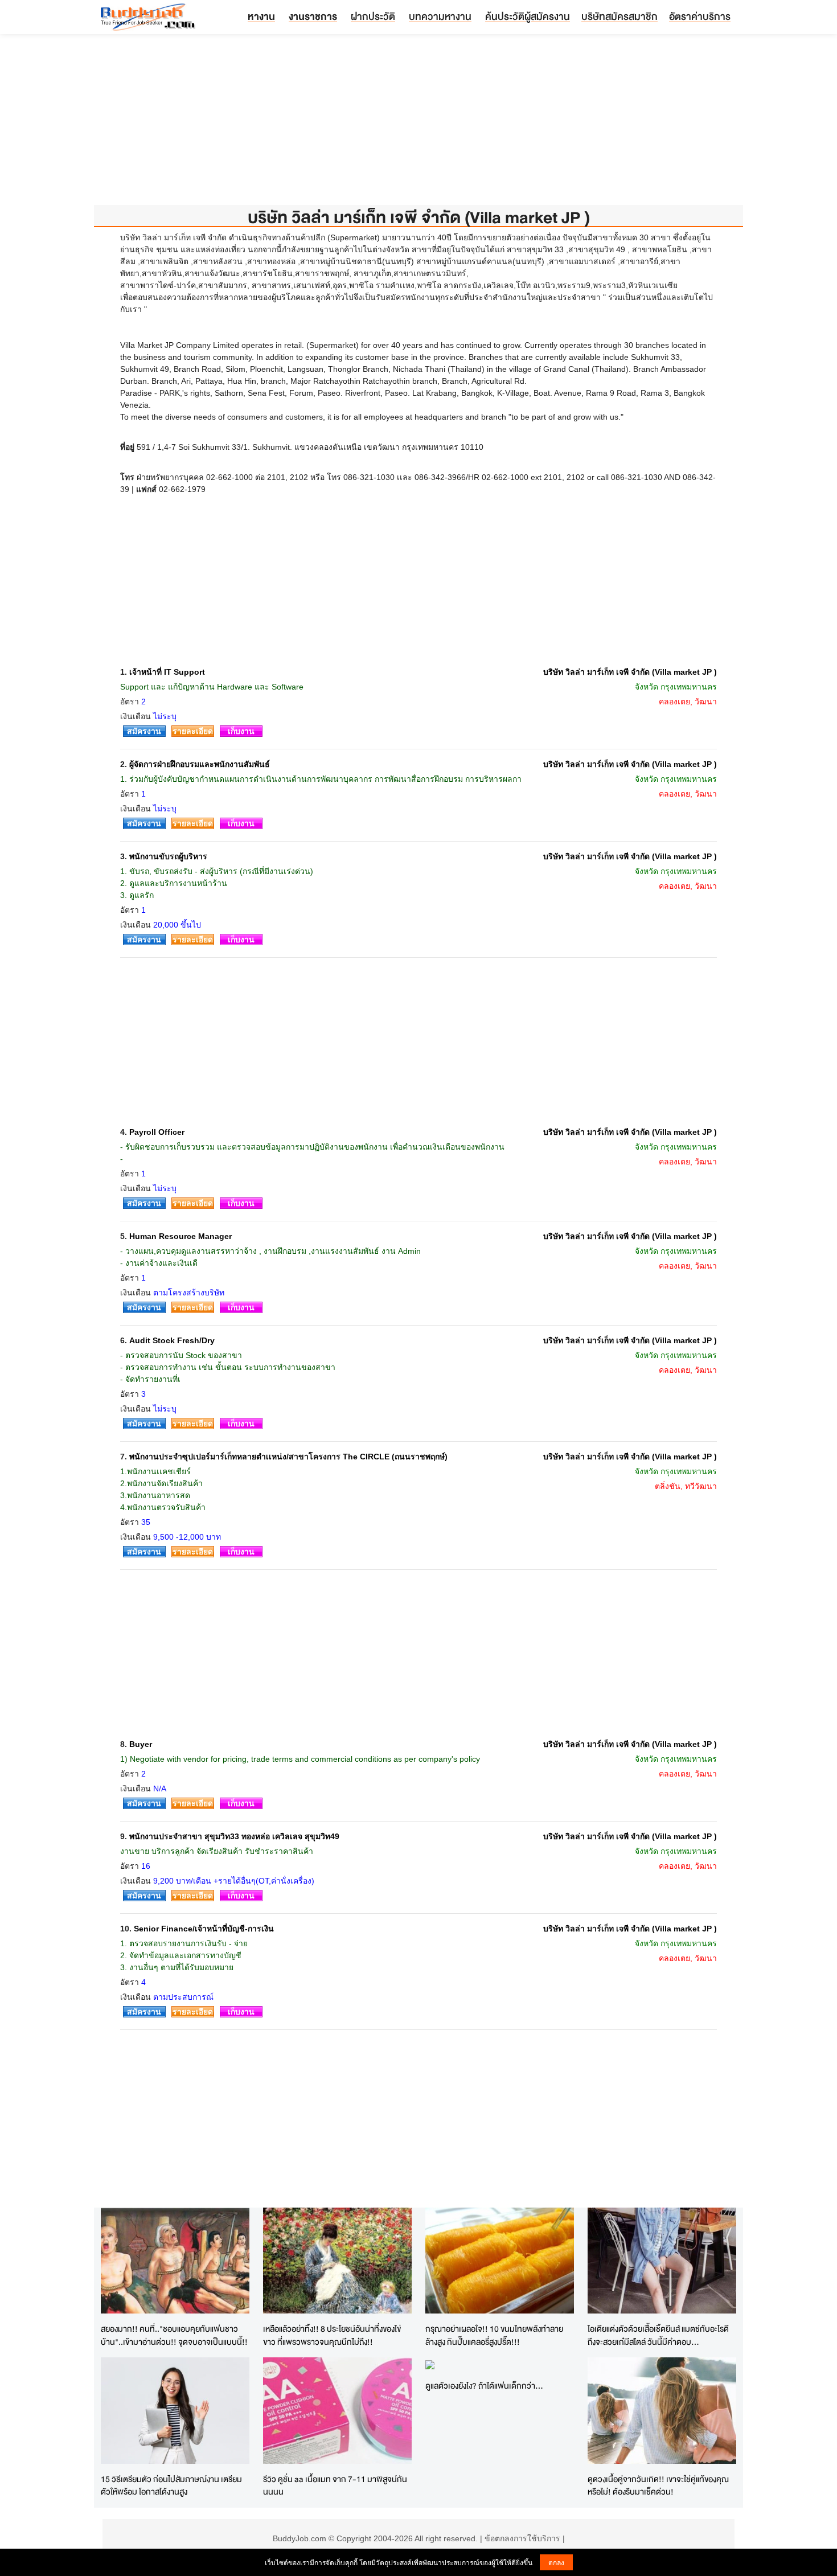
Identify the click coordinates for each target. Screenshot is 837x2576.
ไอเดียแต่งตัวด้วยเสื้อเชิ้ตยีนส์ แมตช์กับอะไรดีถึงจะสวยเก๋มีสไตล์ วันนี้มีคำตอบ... (658, 2335)
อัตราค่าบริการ (700, 16)
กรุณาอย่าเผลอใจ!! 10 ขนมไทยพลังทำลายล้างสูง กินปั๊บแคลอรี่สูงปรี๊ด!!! (494, 2335)
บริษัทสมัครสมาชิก (619, 16)
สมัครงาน (144, 731)
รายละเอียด (193, 731)
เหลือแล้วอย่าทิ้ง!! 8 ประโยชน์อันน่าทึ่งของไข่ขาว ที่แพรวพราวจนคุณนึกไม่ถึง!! (332, 2335)
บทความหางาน (440, 16)
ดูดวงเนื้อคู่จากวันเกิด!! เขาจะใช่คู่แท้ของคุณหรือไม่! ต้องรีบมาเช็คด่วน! (658, 2485)
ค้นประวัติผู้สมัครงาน (528, 16)
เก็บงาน (241, 731)
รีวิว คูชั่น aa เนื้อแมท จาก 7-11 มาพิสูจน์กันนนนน (335, 2485)
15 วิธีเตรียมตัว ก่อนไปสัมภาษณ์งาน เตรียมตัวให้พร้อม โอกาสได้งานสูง (171, 2485)
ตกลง (556, 2562)
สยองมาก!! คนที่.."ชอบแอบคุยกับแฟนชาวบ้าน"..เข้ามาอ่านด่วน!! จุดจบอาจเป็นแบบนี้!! (174, 2335)
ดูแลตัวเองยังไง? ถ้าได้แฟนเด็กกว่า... (484, 2386)
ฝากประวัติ (373, 16)
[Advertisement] (419, 125)
